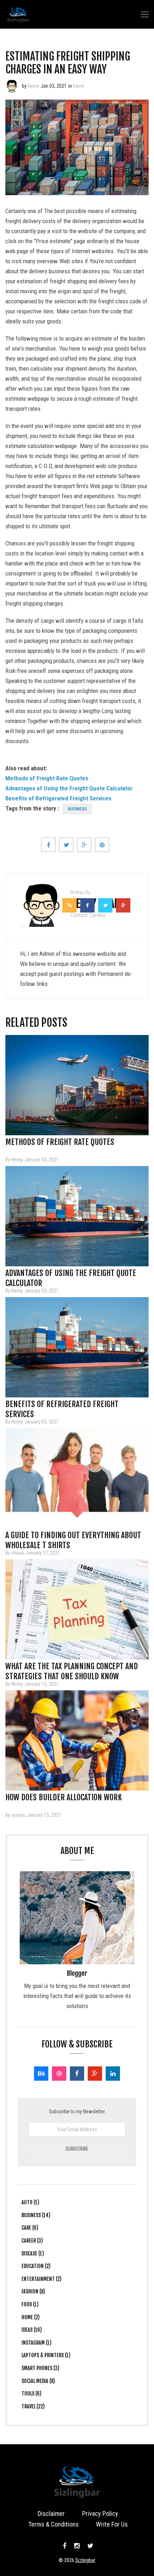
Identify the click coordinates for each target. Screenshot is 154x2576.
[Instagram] (77, 2546)
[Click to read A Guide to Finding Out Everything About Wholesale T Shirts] (77, 1478)
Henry (33, 86)
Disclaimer (51, 2514)
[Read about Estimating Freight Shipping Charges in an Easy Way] (12, 86)
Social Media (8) (38, 2381)
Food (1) (30, 2304)
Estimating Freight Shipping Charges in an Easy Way (68, 63)
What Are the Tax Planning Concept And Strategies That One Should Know (72, 1669)
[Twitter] (90, 2546)
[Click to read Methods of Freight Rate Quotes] (77, 1085)
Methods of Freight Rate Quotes (47, 778)
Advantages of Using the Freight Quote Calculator (69, 788)
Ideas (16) (32, 2330)
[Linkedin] (113, 2074)
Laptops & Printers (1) (46, 2355)
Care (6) (30, 2228)
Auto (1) (30, 2202)
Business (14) (36, 2215)
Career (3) (32, 2241)
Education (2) (36, 2266)
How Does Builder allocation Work (64, 1797)
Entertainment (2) (42, 2279)
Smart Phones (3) (40, 2368)
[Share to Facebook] (48, 845)
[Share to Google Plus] (84, 845)
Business (77, 809)
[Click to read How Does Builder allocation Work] (77, 1740)
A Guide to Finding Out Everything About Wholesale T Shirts (73, 1537)
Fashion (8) (33, 2291)
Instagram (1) (37, 2343)
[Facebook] (77, 2074)
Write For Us (112, 2524)
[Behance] (41, 2074)
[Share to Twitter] (66, 845)
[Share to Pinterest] (102, 845)
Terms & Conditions (54, 2524)
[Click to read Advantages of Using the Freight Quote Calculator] (77, 1216)
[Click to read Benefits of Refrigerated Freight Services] (77, 1347)
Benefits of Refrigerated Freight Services (58, 798)
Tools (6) (32, 2394)
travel (79, 86)
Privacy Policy (100, 2514)
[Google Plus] (95, 2074)
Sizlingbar (85, 2560)
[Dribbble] (59, 2074)
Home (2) (31, 2317)
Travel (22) (33, 2406)
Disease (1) (33, 2254)
